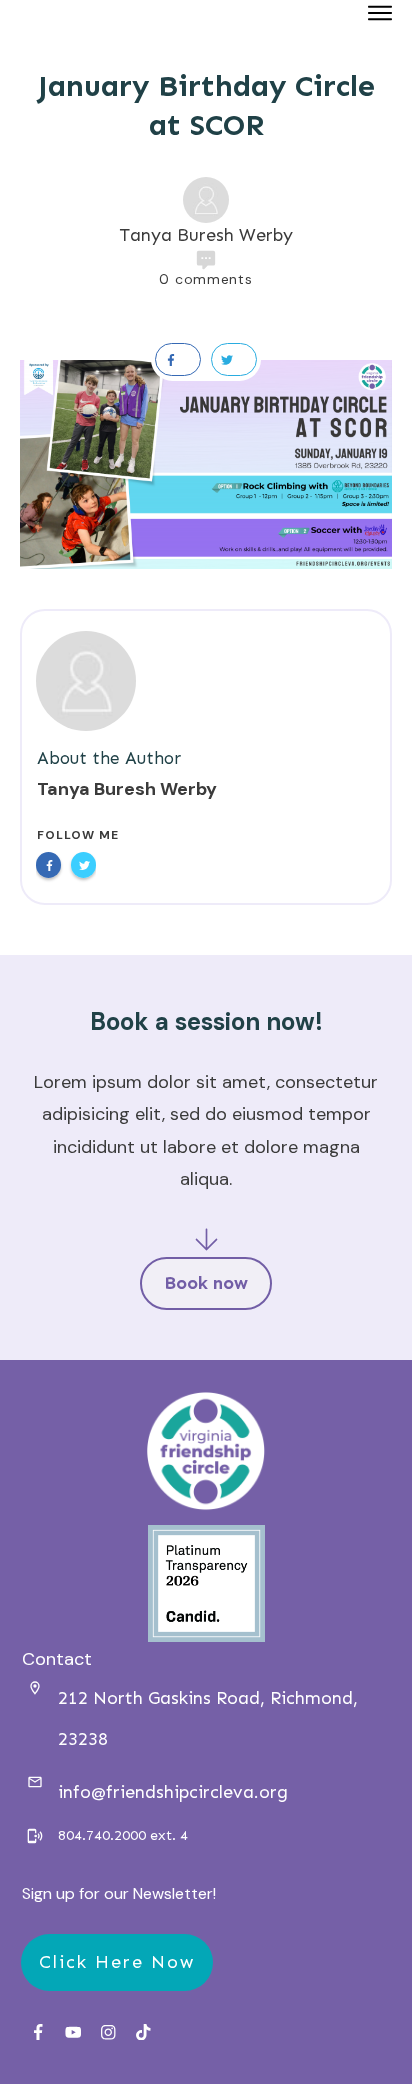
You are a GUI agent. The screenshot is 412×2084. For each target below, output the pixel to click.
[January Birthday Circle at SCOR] (206, 465)
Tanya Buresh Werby (127, 789)
